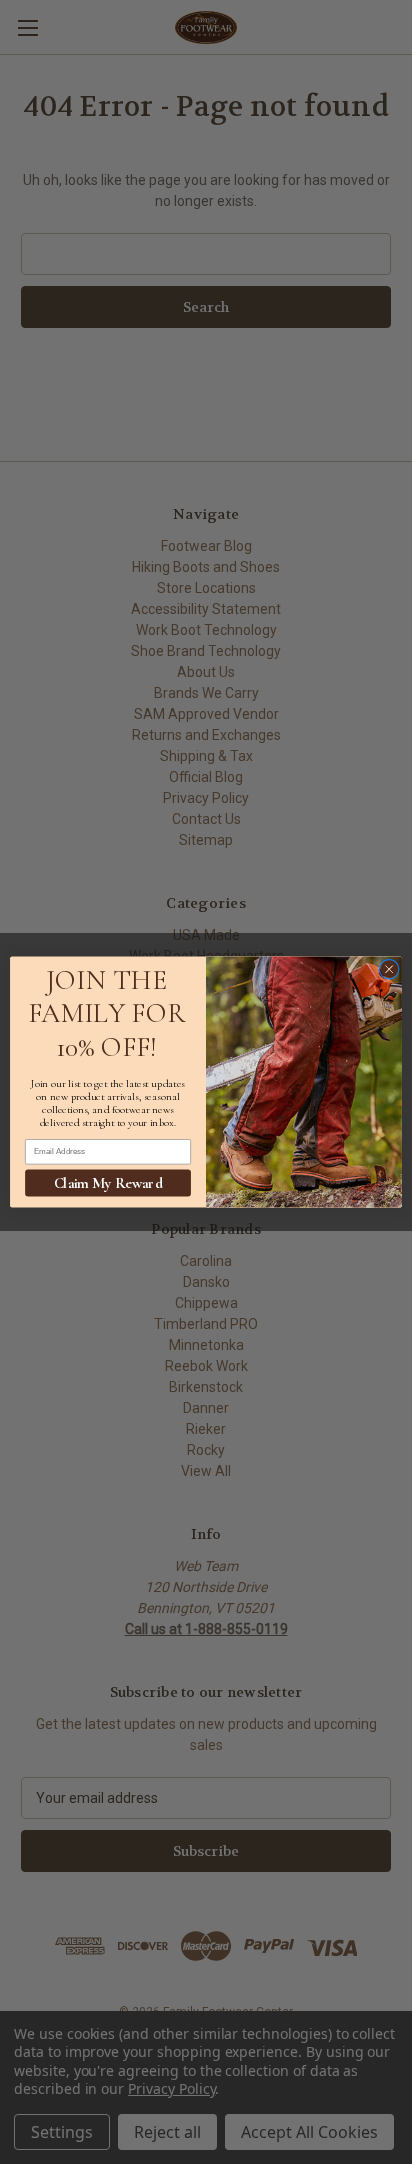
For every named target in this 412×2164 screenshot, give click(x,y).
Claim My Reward (108, 1182)
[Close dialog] (389, 969)
